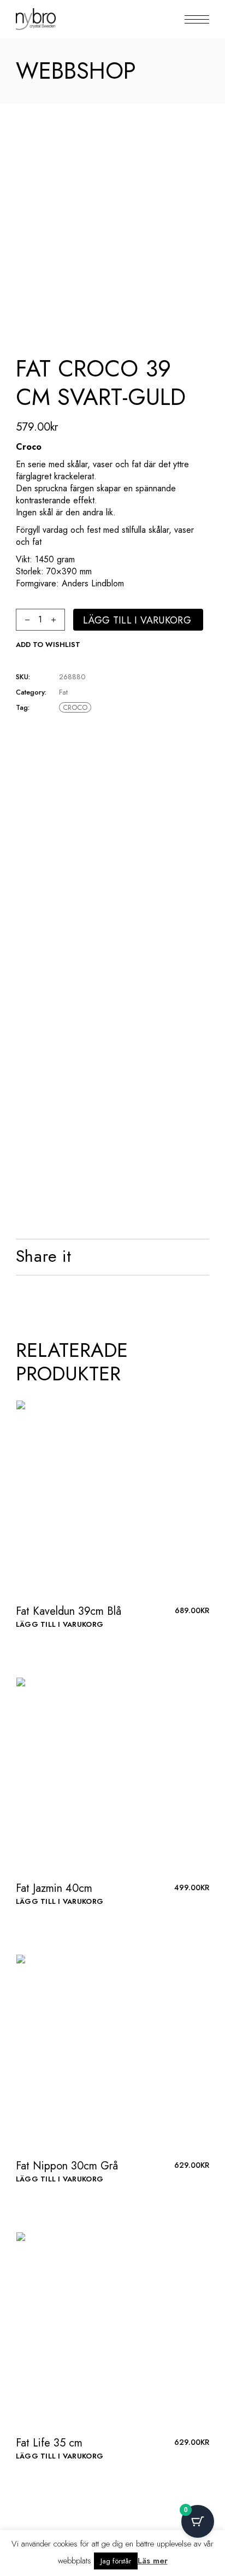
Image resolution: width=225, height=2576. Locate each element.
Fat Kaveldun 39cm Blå (69, 1611)
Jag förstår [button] (116, 2561)
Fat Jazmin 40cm (54, 1888)
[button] (48, 645)
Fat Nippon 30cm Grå (67, 2166)
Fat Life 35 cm (49, 2443)
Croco (75, 707)
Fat (63, 692)
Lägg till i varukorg (137, 620)
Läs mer (153, 2561)
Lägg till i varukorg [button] (60, 1624)
